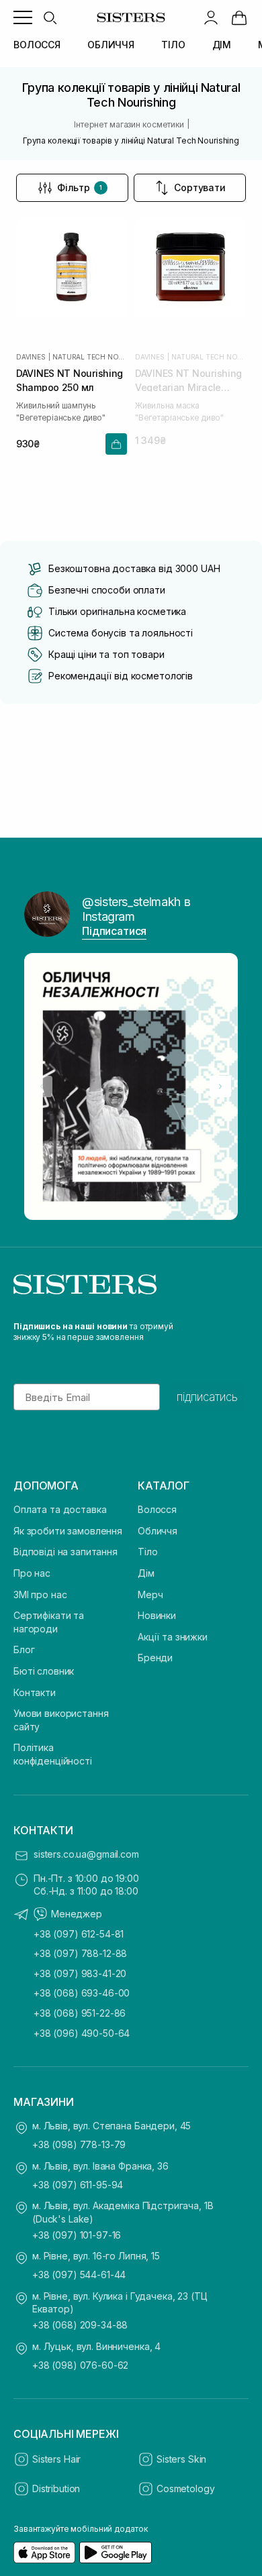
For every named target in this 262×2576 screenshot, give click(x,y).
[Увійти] (211, 17)
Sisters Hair (56, 2459)
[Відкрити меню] (23, 17)
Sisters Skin (181, 2459)
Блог (24, 1649)
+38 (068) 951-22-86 (80, 2013)
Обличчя (158, 1531)
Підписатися (114, 931)
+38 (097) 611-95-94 (78, 2185)
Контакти (35, 1692)
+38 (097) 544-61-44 (79, 2275)
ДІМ (222, 45)
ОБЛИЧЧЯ (111, 45)
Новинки (157, 1615)
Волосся (157, 1509)
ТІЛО (173, 45)
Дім (146, 1573)
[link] (239, 17)
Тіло (147, 1552)
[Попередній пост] (42, 1086)
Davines (31, 357)
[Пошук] (50, 17)
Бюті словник (44, 1671)
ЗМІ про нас (40, 1594)
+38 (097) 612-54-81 (79, 1934)
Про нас (32, 1573)
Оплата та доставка (60, 1509)
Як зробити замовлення (68, 1531)
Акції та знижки (173, 1637)
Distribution (56, 2488)
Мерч (150, 1594)
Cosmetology (185, 2488)
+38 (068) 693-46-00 (82, 1993)
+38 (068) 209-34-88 (80, 2325)
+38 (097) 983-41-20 (80, 1973)
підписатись (207, 1397)
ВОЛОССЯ (37, 45)
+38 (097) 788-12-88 (80, 1953)
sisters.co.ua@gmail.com (86, 1854)
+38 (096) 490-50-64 (82, 2033)
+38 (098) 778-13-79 (79, 2144)
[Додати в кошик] (116, 444)
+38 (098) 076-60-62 (80, 2365)
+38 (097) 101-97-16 (77, 2235)
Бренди (155, 1658)
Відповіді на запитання (65, 1552)
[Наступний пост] (220, 1086)
